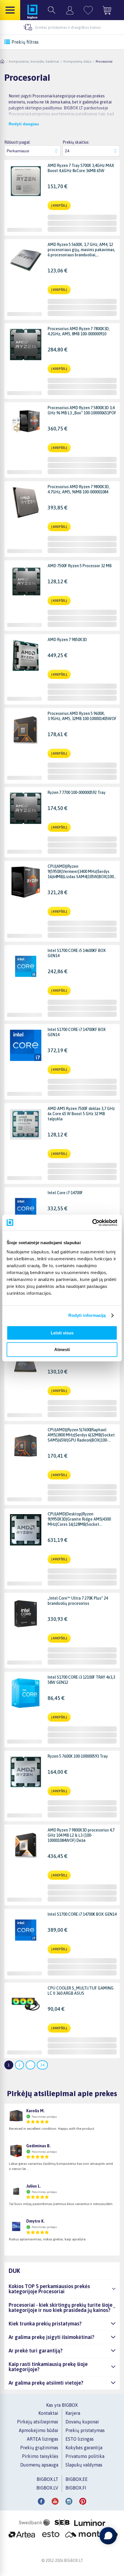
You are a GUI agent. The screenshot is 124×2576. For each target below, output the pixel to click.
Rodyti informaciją (87, 1315)
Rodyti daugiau (24, 124)
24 (42, 2065)
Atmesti (62, 1349)
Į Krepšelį (59, 205)
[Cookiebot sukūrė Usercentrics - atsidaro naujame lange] (92, 1223)
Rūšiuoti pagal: (17, 142)
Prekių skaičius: (76, 142)
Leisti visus (62, 1333)
